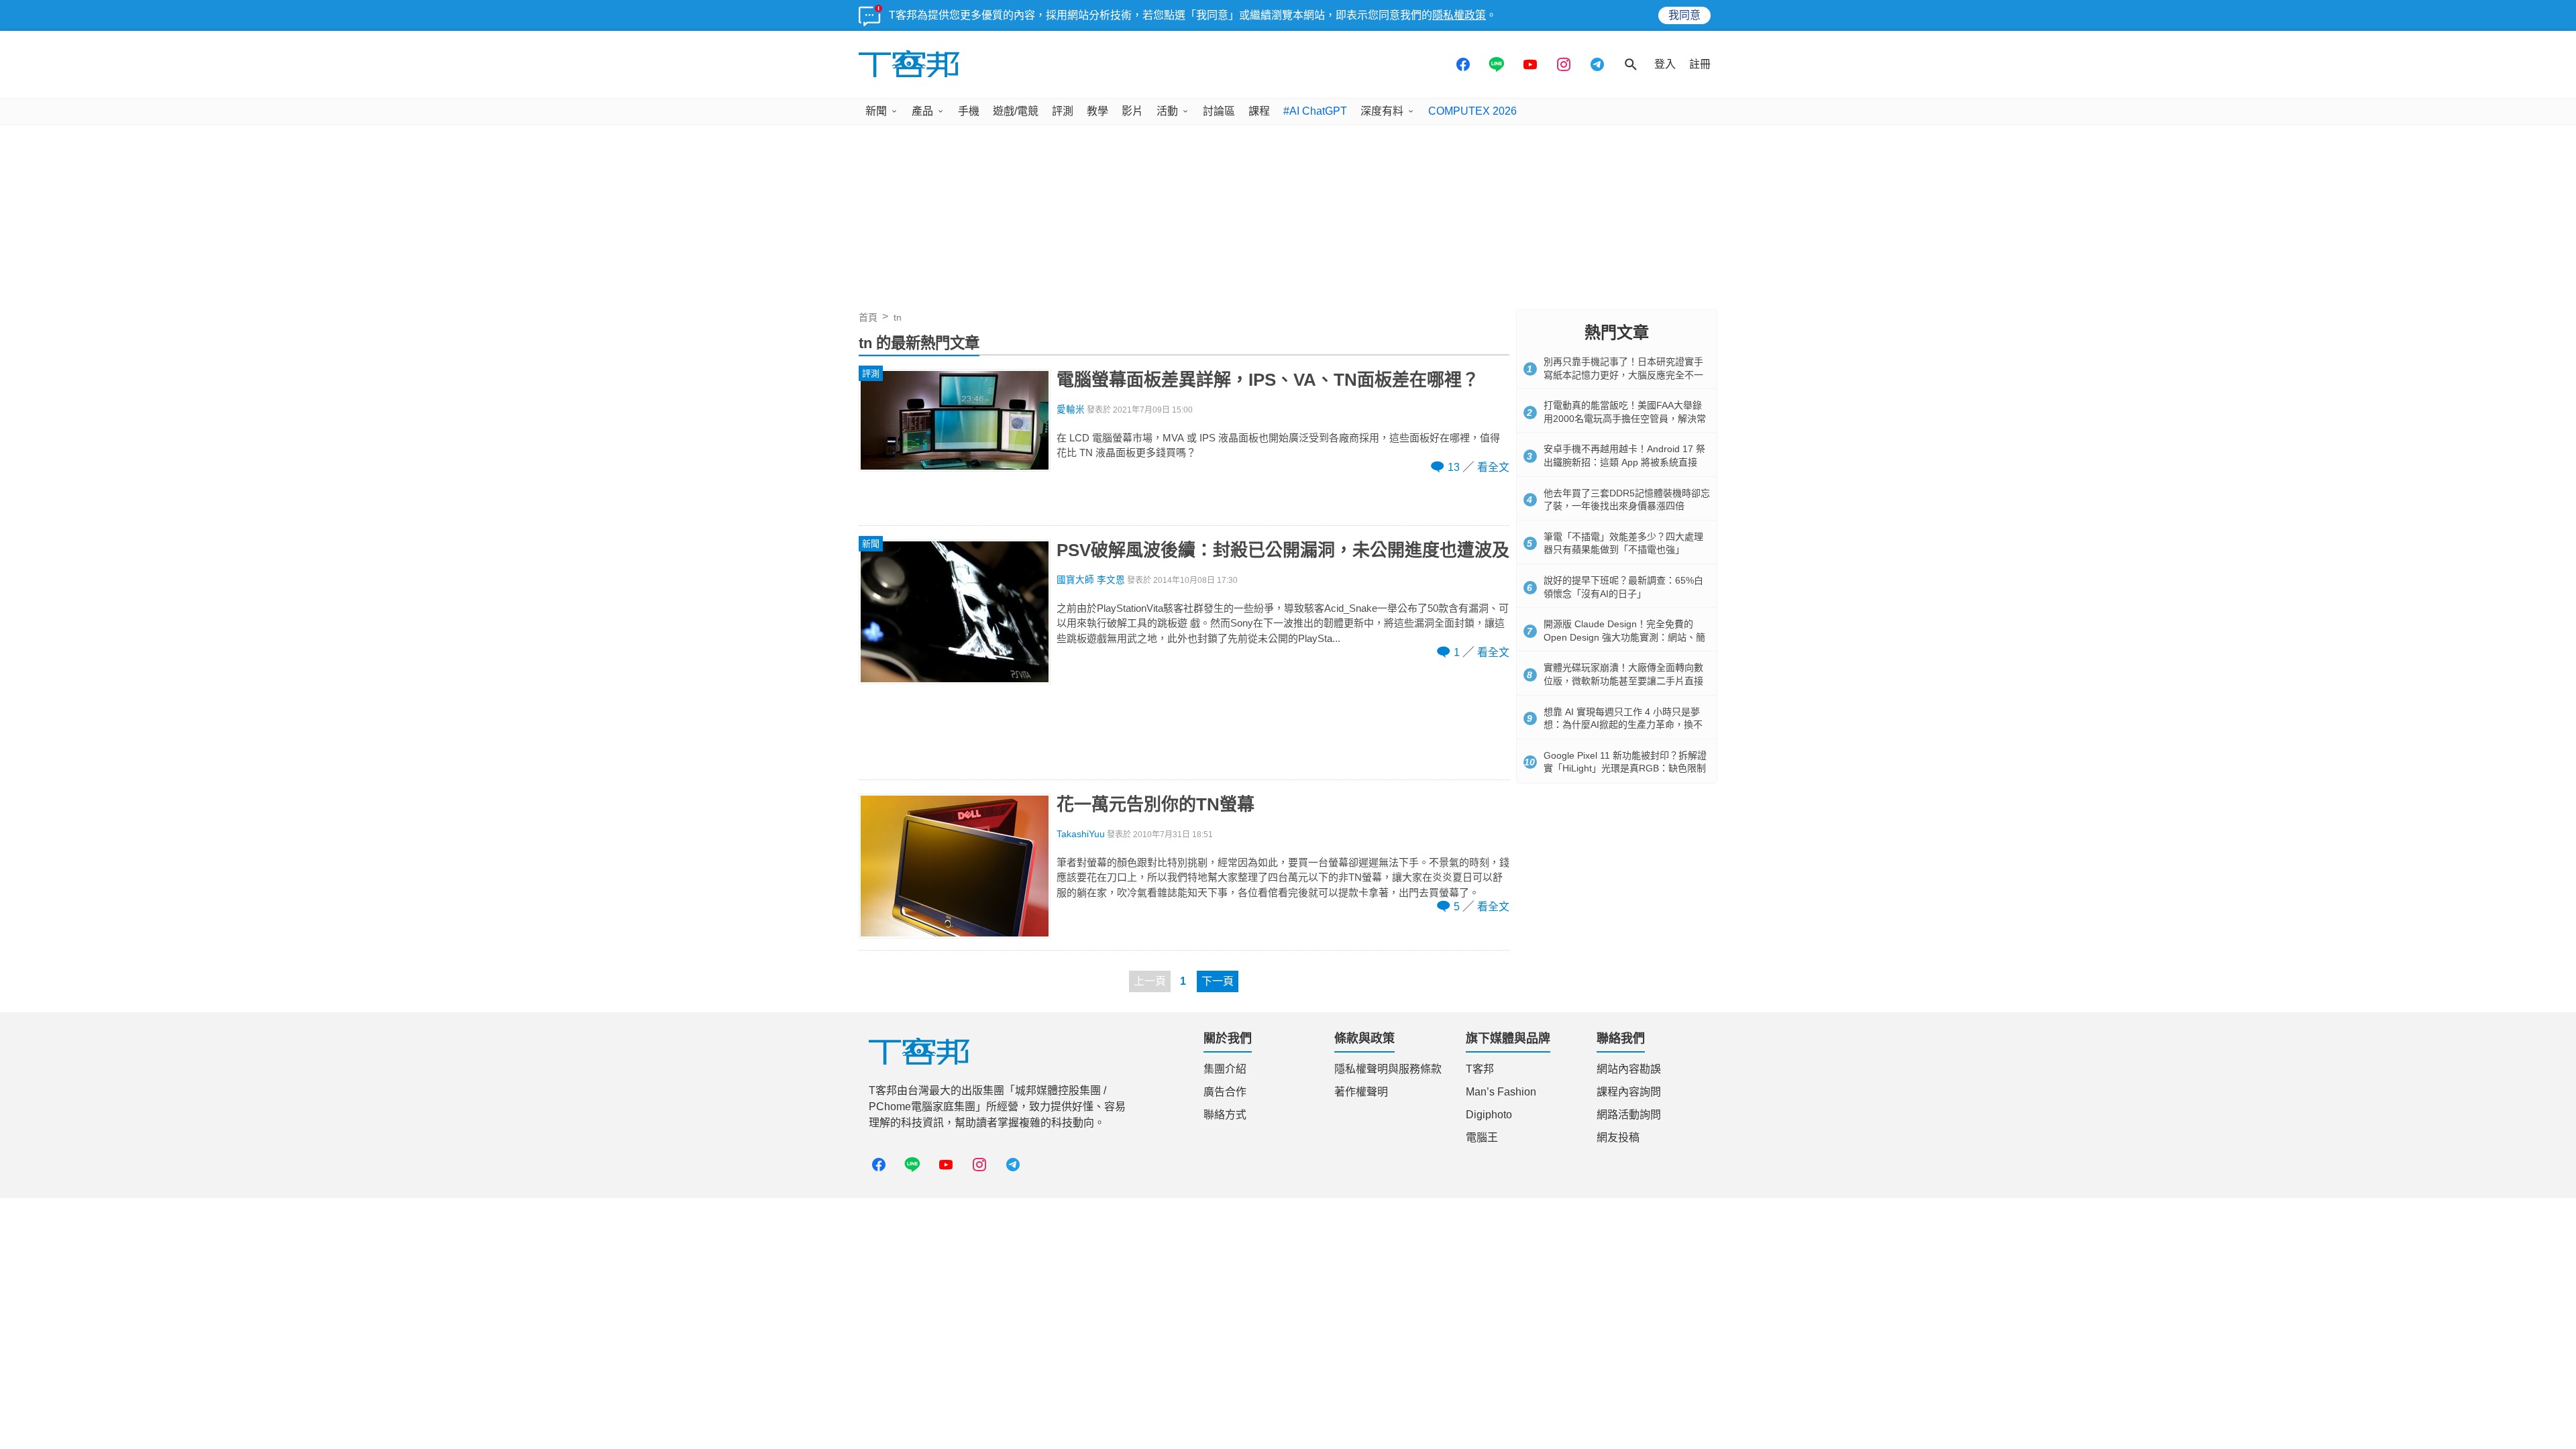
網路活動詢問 (1629, 1115)
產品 (922, 111)
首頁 (868, 317)
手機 (969, 111)
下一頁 (1218, 981)
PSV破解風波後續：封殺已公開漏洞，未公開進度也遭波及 (1283, 550)
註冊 (1700, 64)
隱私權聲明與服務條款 (1388, 1069)
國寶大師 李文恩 (1091, 580)
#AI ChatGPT (1315, 111)
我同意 (1684, 15)
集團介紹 (1225, 1069)
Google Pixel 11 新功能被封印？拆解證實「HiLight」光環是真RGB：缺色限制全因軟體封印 (1625, 768)
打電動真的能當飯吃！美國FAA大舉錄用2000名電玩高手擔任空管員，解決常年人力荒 (1625, 418)
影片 (1132, 111)
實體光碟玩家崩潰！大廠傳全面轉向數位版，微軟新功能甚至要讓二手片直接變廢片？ (1623, 681)
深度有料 (1382, 111)
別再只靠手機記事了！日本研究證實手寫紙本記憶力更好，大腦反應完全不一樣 (1623, 375)
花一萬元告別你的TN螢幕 (1156, 804)
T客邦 (1480, 1069)
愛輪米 (1071, 410)
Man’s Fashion (1501, 1092)
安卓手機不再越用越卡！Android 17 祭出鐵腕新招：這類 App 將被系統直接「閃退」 (1624, 462)
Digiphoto (1489, 1115)
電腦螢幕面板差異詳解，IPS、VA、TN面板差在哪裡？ (1268, 380)
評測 (1063, 111)
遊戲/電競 (1016, 111)
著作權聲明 (1361, 1092)
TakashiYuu (1081, 834)
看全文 (1493, 467)
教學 (1097, 111)
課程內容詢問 (1629, 1092)
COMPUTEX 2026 (1472, 111)
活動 (1167, 111)
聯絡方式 (1225, 1115)
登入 (1665, 64)
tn (898, 317)
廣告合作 (1225, 1092)
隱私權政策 (1459, 15)
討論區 (1219, 111)
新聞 (876, 111)
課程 (1259, 111)
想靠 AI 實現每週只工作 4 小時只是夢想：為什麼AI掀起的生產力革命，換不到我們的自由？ (1623, 725)
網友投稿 (1618, 1137)
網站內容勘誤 (1629, 1069)
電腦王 (1482, 1137)
